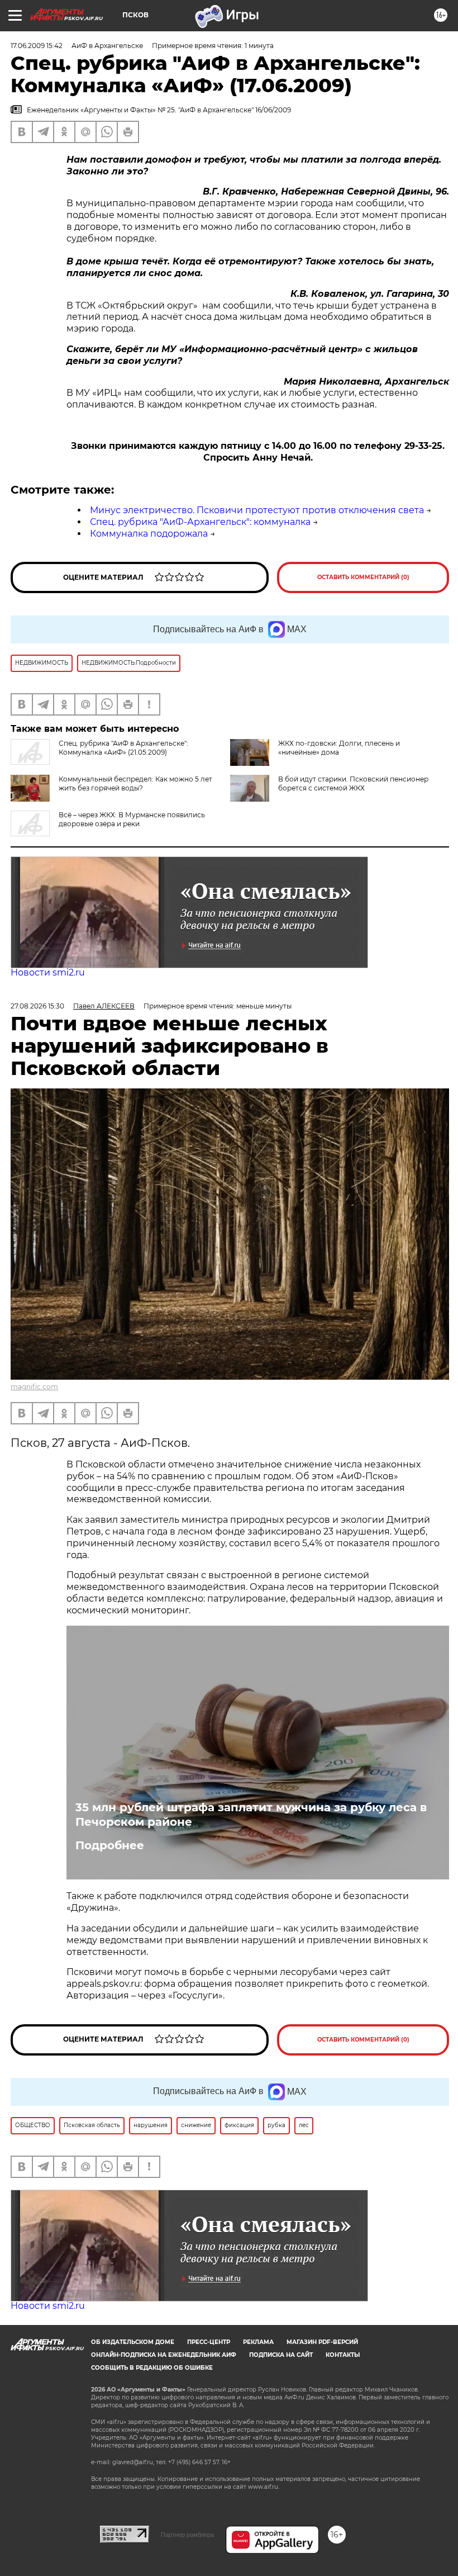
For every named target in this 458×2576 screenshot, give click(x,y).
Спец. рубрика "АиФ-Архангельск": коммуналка (200, 522)
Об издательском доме (133, 2342)
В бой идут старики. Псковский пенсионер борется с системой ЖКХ (353, 783)
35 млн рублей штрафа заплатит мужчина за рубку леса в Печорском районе (251, 1815)
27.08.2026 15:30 (37, 1006)
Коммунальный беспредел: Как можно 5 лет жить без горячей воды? (135, 783)
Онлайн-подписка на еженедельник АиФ (164, 2355)
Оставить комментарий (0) (363, 577)
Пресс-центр (209, 2342)
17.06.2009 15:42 (37, 46)
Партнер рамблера (187, 2535)
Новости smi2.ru (48, 972)
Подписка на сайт (281, 2355)
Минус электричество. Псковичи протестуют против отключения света (257, 510)
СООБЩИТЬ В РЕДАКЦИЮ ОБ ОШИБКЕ (152, 2368)
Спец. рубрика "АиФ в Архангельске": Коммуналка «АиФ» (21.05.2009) (123, 748)
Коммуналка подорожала (149, 534)
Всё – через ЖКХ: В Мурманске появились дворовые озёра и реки (132, 819)
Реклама (258, 2342)
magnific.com (34, 1387)
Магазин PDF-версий (322, 2342)
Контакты (343, 2355)
